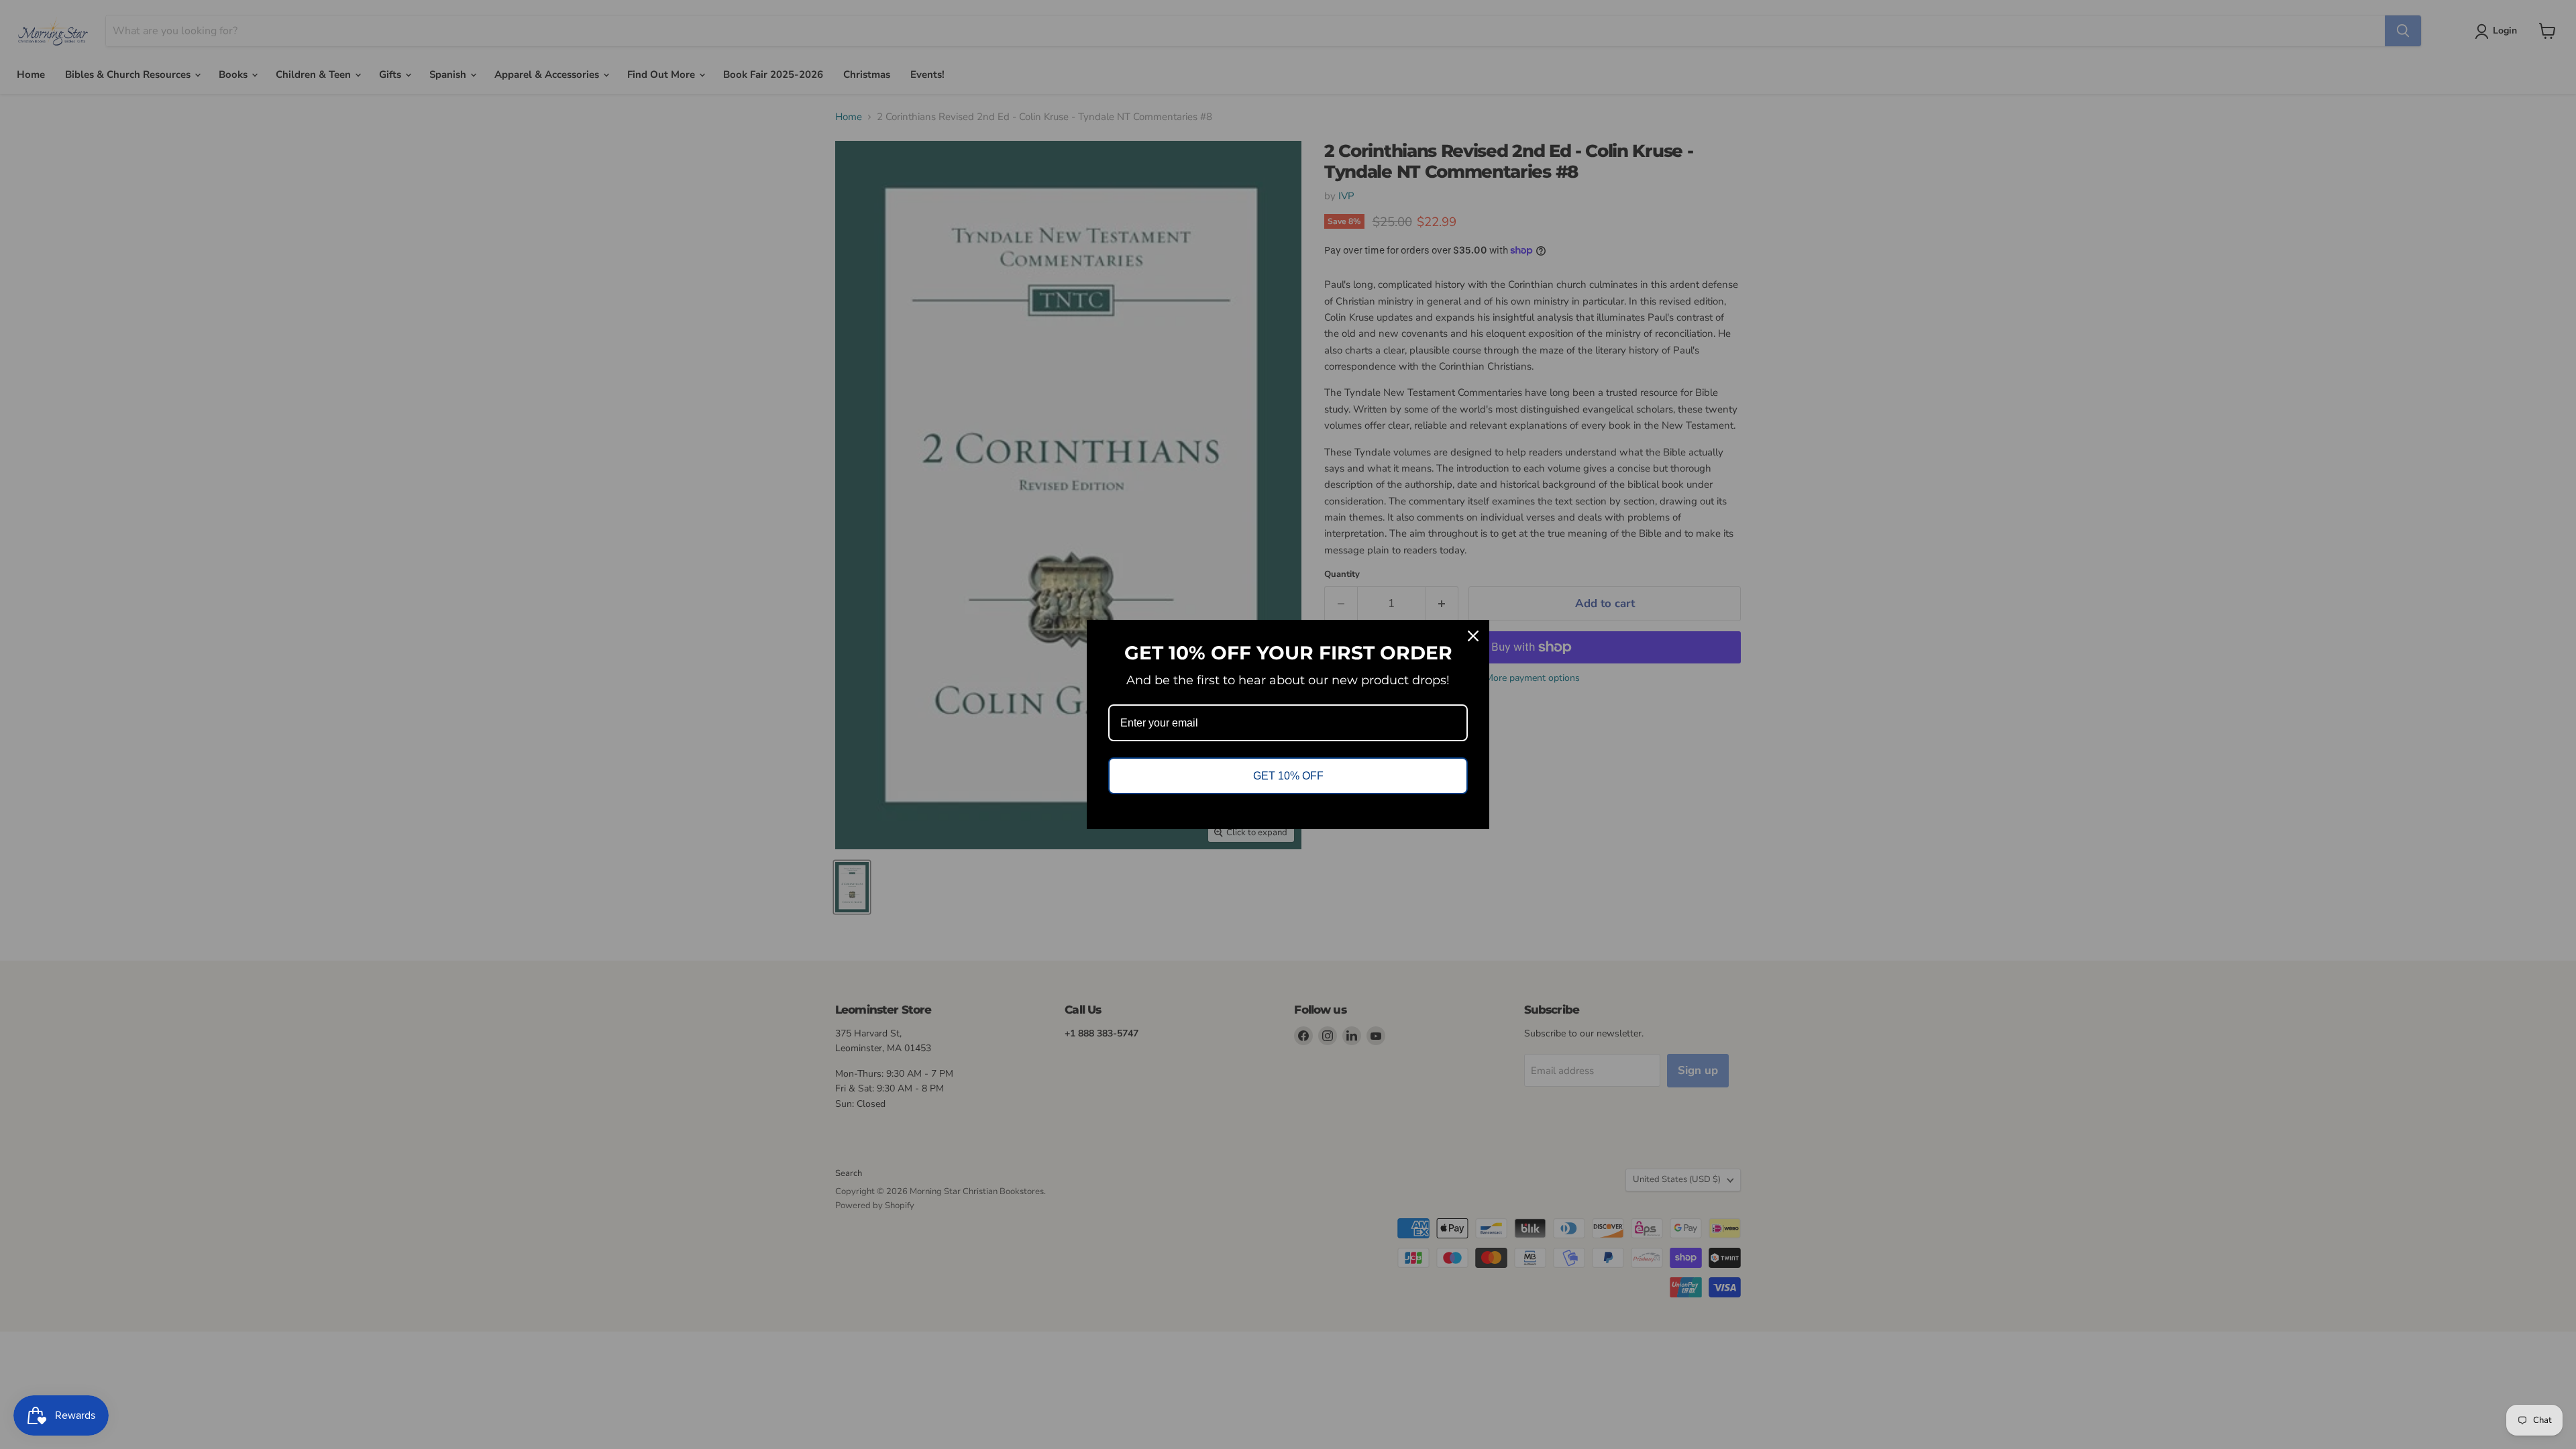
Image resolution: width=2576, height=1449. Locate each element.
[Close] (1473, 636)
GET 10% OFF (1288, 776)
